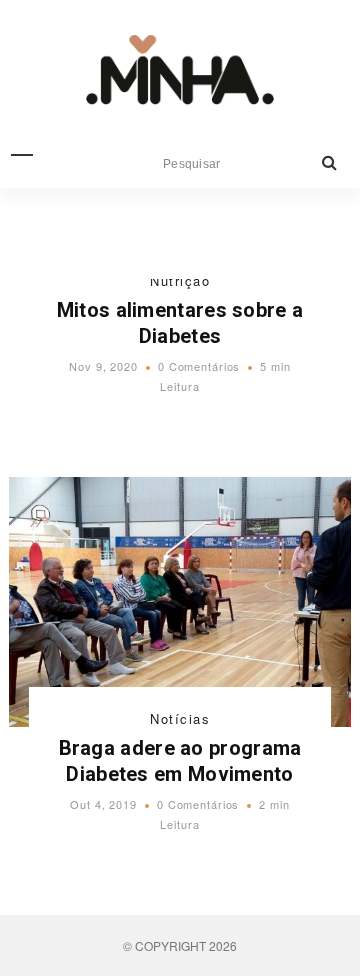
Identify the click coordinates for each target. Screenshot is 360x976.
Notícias (180, 718)
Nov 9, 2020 (103, 366)
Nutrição (180, 280)
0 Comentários (199, 366)
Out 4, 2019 (103, 804)
